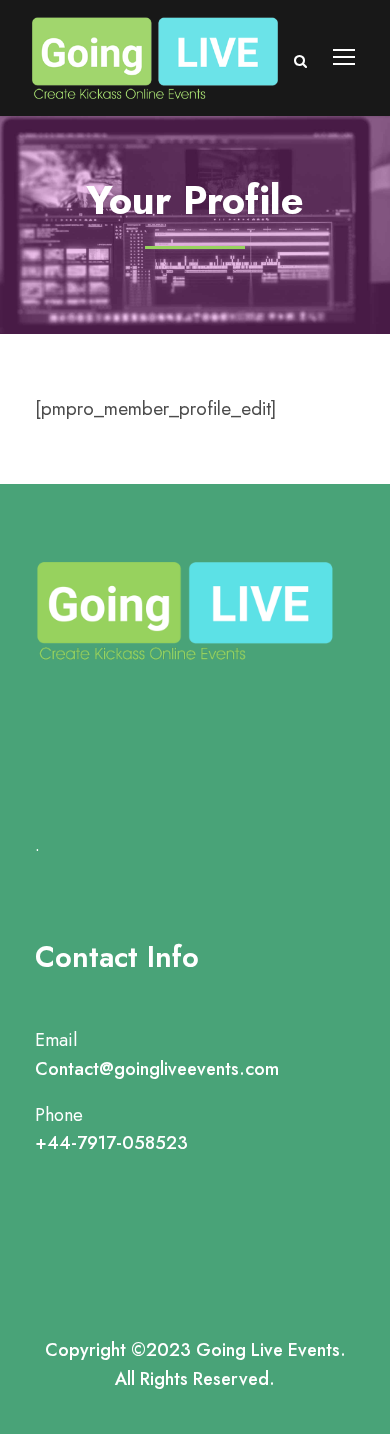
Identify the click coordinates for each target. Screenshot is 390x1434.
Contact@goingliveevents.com (157, 1069)
